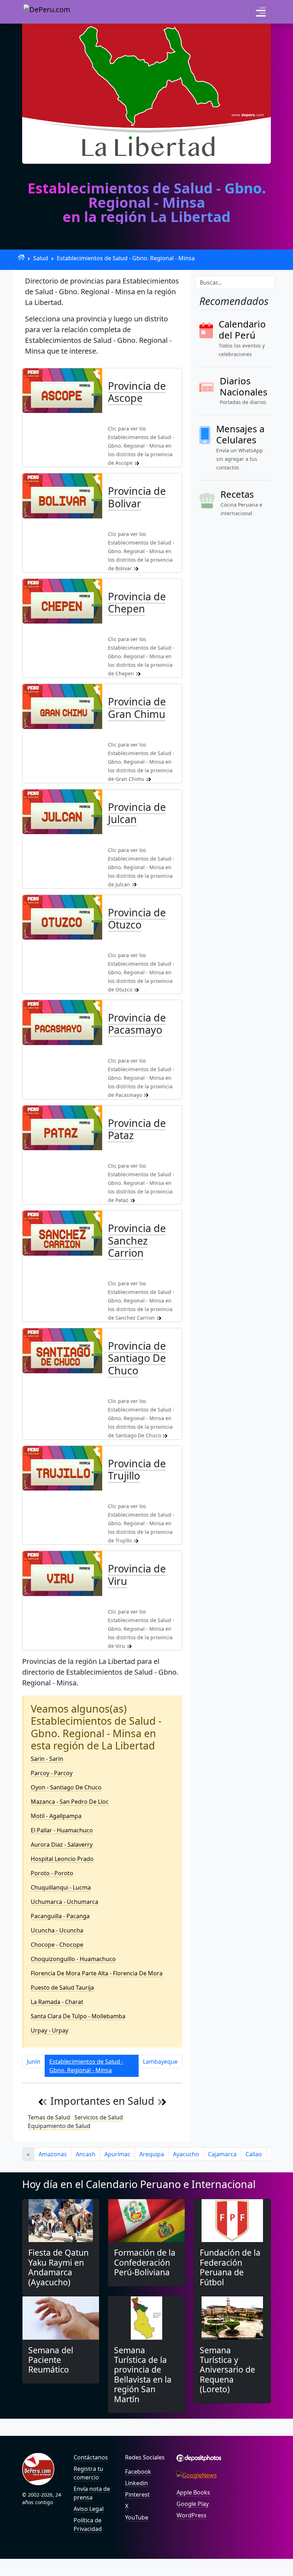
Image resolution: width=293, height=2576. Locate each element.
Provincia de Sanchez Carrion (137, 1240)
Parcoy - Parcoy (52, 1773)
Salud (41, 258)
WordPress (192, 2515)
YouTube (137, 2517)
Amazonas (53, 2154)
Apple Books (193, 2492)
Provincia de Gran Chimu (137, 707)
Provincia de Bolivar (137, 497)
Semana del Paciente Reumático (51, 2360)
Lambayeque (160, 2062)
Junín (34, 2062)
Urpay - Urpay (49, 2030)
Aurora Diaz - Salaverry (62, 1844)
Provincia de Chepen (137, 602)
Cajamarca (222, 2154)
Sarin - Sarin (47, 1759)
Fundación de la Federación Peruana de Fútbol (230, 2267)
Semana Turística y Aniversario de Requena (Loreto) (227, 2370)
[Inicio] (21, 257)
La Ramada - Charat (57, 2002)
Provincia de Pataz (137, 1129)
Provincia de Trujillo (137, 1469)
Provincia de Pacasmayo (137, 1023)
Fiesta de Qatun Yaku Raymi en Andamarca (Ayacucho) (58, 2267)
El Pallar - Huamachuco (62, 1830)
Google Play (193, 2504)
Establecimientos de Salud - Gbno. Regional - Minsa (126, 258)
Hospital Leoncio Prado (62, 1859)
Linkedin (136, 2483)
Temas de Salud (49, 2117)
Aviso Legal (89, 2509)
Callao (254, 2154)
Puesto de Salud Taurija (62, 1988)
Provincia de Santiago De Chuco (137, 1358)
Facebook (138, 2472)
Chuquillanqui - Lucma (61, 1887)
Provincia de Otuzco (137, 918)
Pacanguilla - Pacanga (60, 1916)
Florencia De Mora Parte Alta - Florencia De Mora (97, 1973)
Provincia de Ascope (137, 392)
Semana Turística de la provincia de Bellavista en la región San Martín (143, 2375)
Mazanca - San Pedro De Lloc (70, 1802)
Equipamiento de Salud (59, 2126)
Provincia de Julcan (137, 813)
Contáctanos (91, 2457)
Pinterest (137, 2494)
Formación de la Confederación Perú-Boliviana (145, 2262)
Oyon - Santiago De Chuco (66, 1787)
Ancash (86, 2154)
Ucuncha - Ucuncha (57, 1930)
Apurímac (117, 2154)
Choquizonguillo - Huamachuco (73, 1959)
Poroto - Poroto (52, 1873)
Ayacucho (186, 2154)
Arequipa (152, 2154)
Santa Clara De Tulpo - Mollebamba (78, 2016)
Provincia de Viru (137, 1574)
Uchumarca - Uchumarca (64, 1902)
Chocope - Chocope (57, 1945)
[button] (261, 12)
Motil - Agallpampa (56, 1816)
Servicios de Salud (99, 2117)
